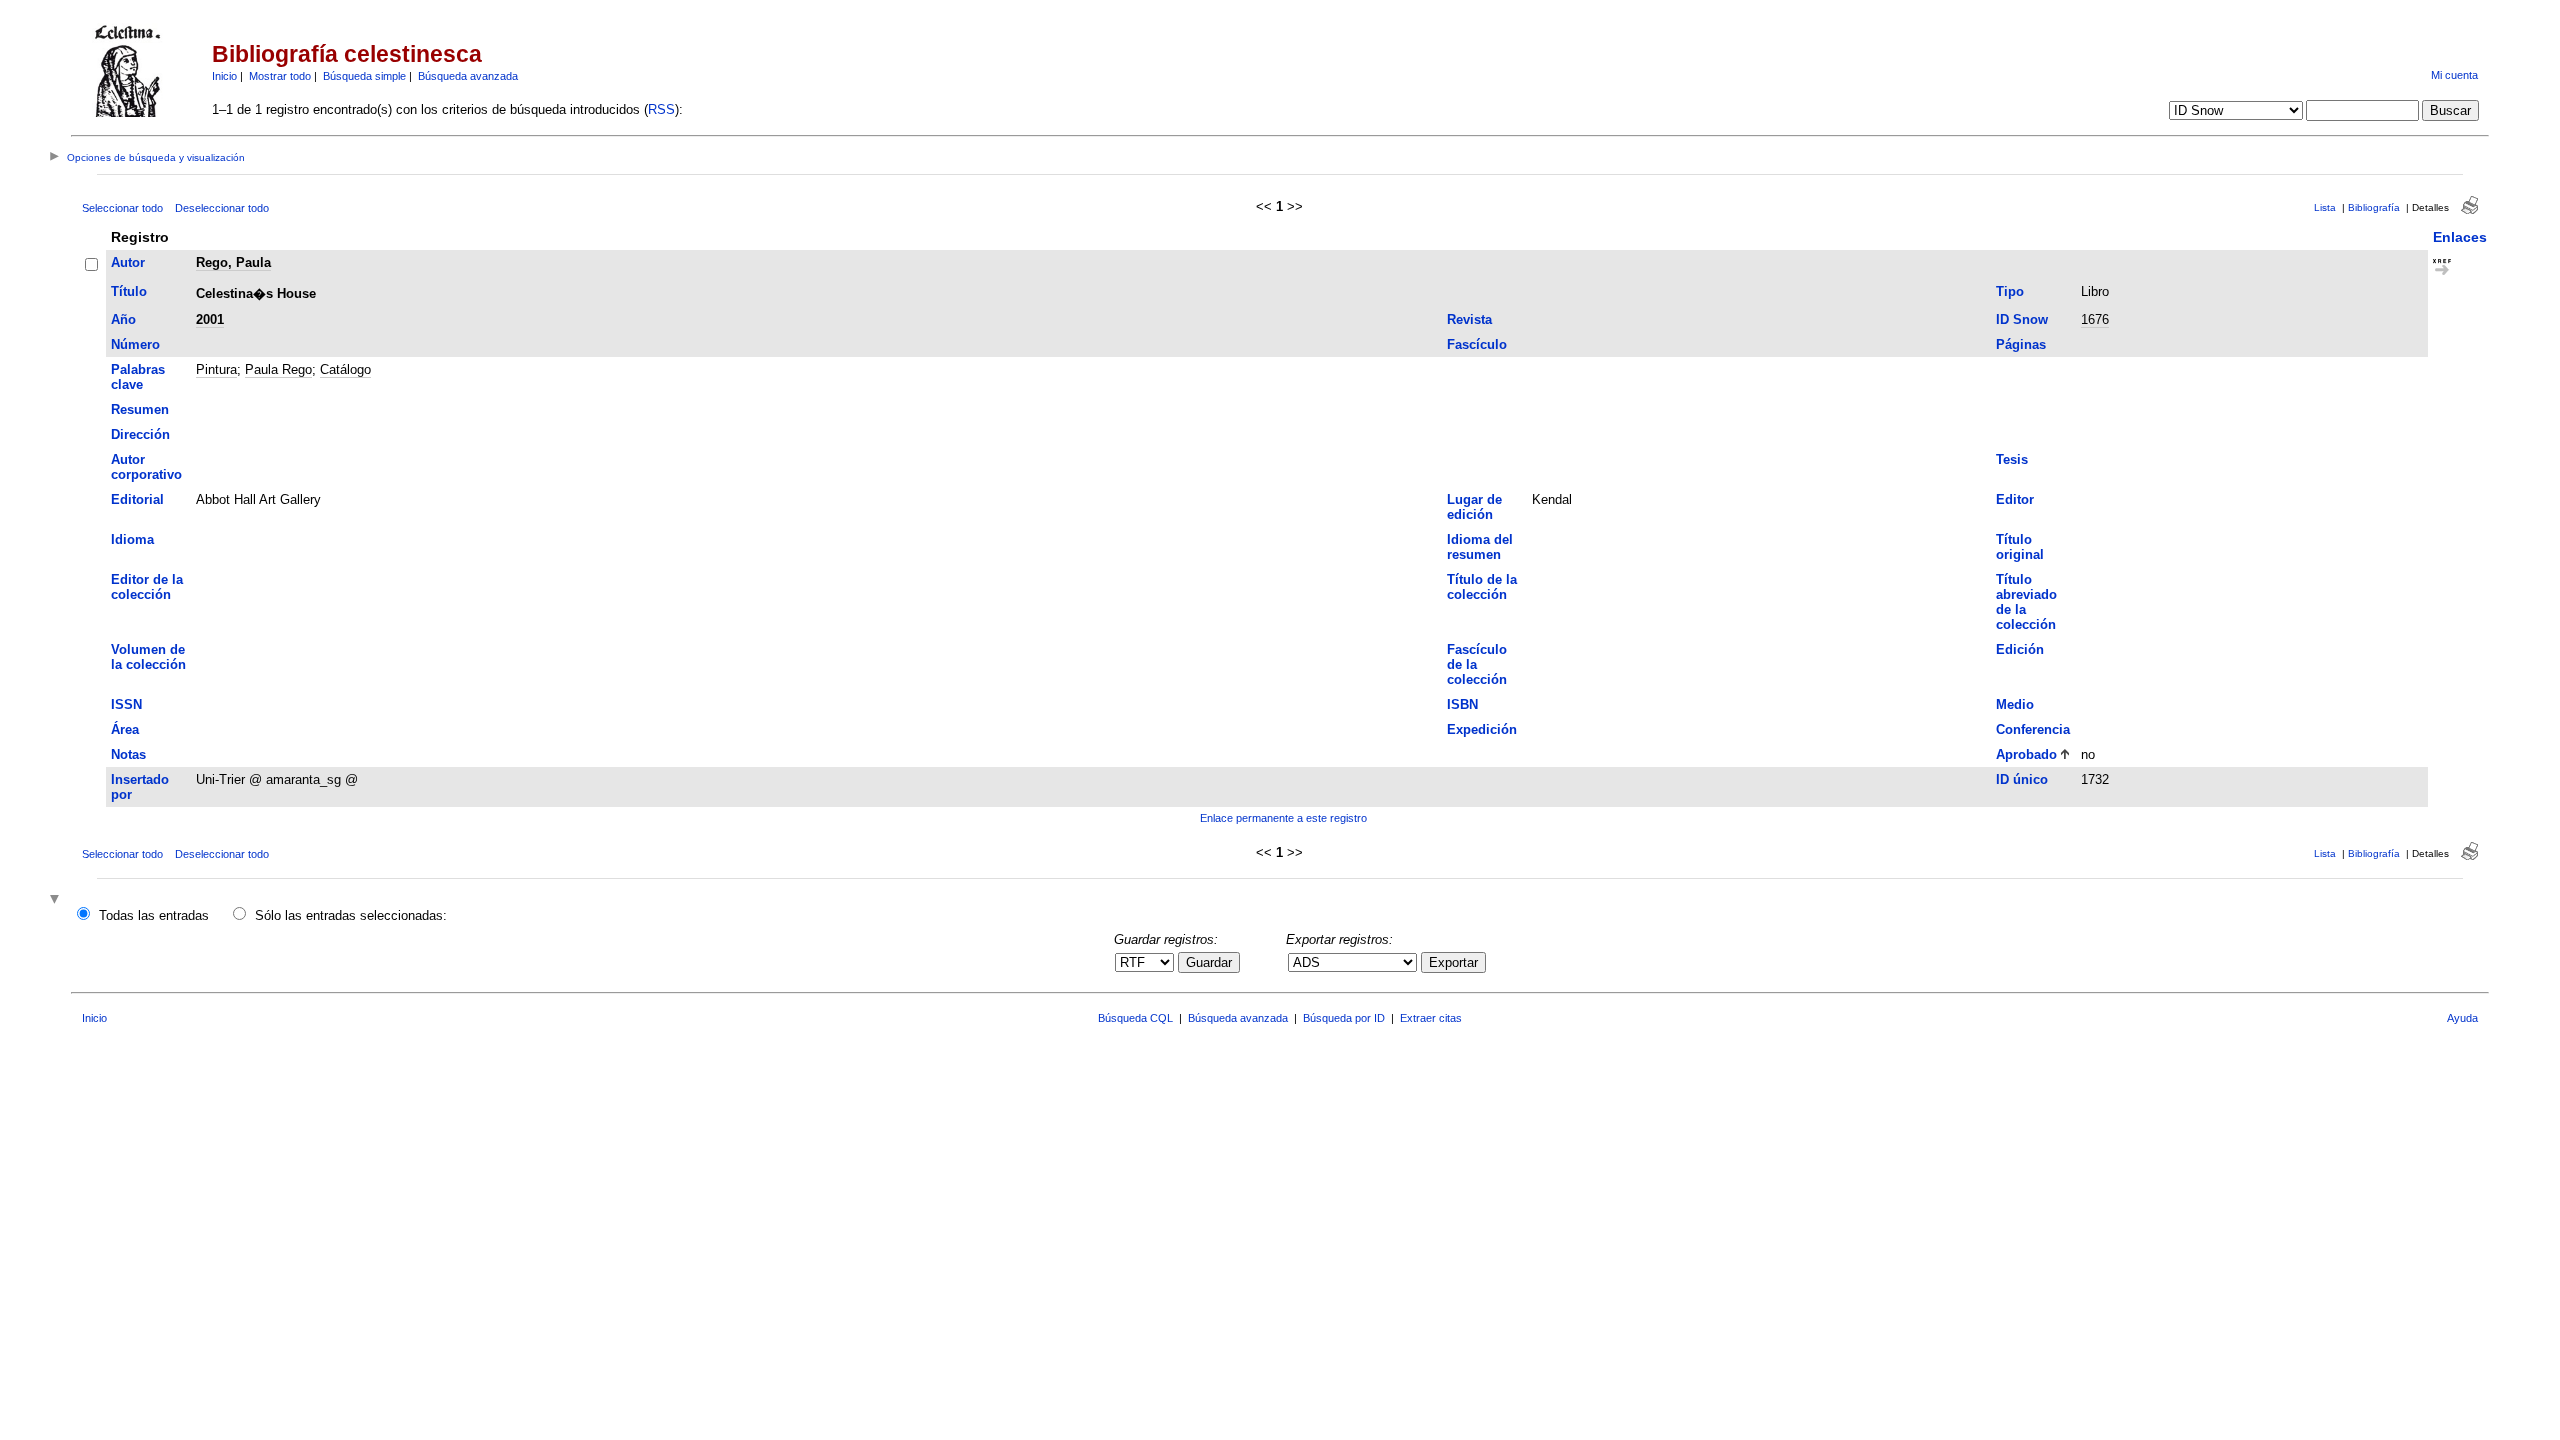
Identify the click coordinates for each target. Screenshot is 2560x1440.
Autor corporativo (146, 467)
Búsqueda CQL (1135, 1018)
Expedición (1482, 729)
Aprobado (2026, 754)
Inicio (224, 76)
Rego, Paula (233, 262)
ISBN (1462, 704)
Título (129, 291)
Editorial (137, 499)
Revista (1469, 319)
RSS (661, 109)
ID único (2022, 779)
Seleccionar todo (122, 208)
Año (123, 319)
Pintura (216, 369)
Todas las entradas (154, 915)
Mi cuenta (2454, 75)
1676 (2095, 319)
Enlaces (2460, 237)
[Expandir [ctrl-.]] (57, 900)
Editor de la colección (147, 587)
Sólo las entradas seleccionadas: (351, 915)
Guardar (1209, 962)
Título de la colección (1482, 587)
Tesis (2012, 459)
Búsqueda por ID (1344, 1018)
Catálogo (345, 369)
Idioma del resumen (1480, 547)
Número (135, 344)
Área (125, 729)
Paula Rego (278, 369)
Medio (2015, 704)
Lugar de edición (1474, 507)
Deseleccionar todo (222, 208)
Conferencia (2033, 729)
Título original (2020, 547)
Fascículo (1477, 344)
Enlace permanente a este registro (1283, 818)
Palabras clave (138, 377)
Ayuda (2462, 1018)
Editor (2015, 499)
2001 (210, 319)
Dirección (140, 434)
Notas (128, 754)
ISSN (126, 704)
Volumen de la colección (148, 657)
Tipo (2010, 291)
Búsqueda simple (364, 76)
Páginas (2021, 344)
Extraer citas (1431, 1018)
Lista (2325, 207)
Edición (2020, 649)
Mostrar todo (280, 76)
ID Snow (2022, 319)
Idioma (132, 539)
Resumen (140, 409)
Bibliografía (2374, 207)
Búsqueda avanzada (468, 76)
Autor (128, 262)
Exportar (1453, 962)
